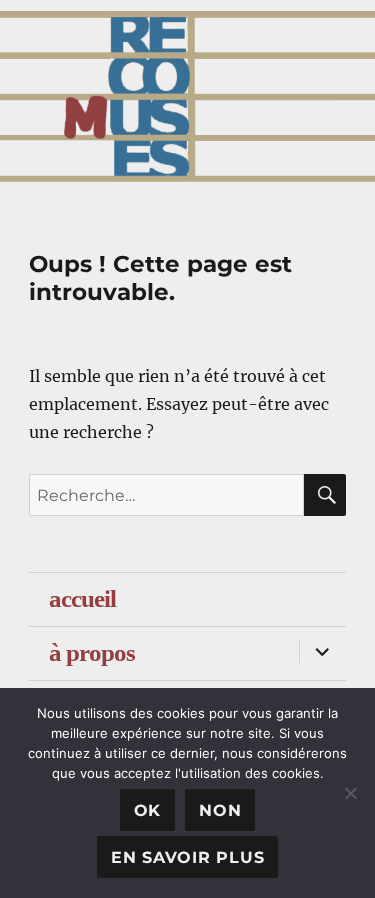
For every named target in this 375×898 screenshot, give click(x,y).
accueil (82, 598)
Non (220, 810)
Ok (148, 810)
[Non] (350, 793)
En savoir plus (188, 857)
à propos (92, 652)
